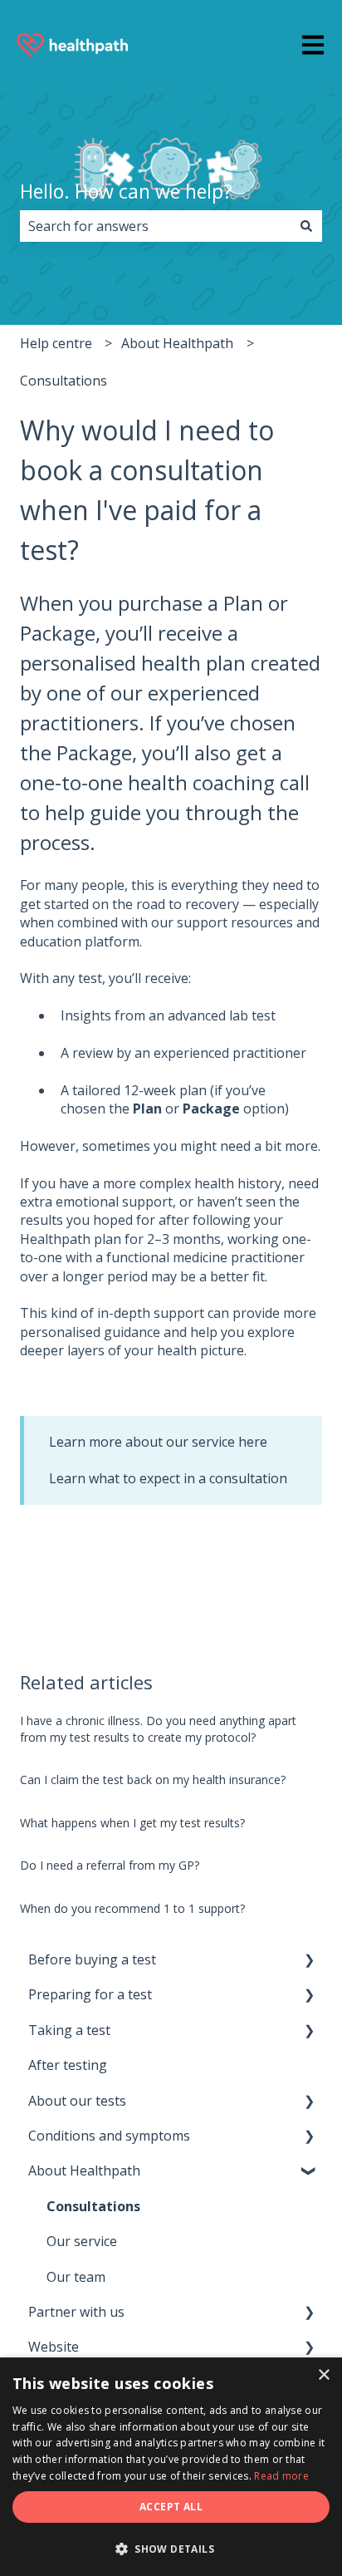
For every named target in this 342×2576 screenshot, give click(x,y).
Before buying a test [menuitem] (92, 1959)
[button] (309, 1961)
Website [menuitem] (54, 2347)
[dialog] (171, 2467)
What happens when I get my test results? (132, 1823)
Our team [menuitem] (76, 2277)
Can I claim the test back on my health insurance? (153, 1780)
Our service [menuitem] (82, 2241)
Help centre (56, 343)
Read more (281, 2476)
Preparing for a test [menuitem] (90, 1994)
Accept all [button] (171, 2507)
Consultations (64, 381)
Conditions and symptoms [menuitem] (109, 2136)
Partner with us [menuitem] (76, 2312)
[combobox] (155, 226)
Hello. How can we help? (126, 191)
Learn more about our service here (158, 1442)
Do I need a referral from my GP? (110, 1865)
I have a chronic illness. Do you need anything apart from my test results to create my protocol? (158, 1729)
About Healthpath (177, 343)
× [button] (323, 2375)
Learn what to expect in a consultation (168, 1478)
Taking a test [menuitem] (69, 2030)
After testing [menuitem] (68, 2065)
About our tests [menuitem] (77, 2101)
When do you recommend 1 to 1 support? (132, 1908)
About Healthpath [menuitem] (84, 2170)
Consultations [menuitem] (93, 2206)
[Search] (306, 226)
